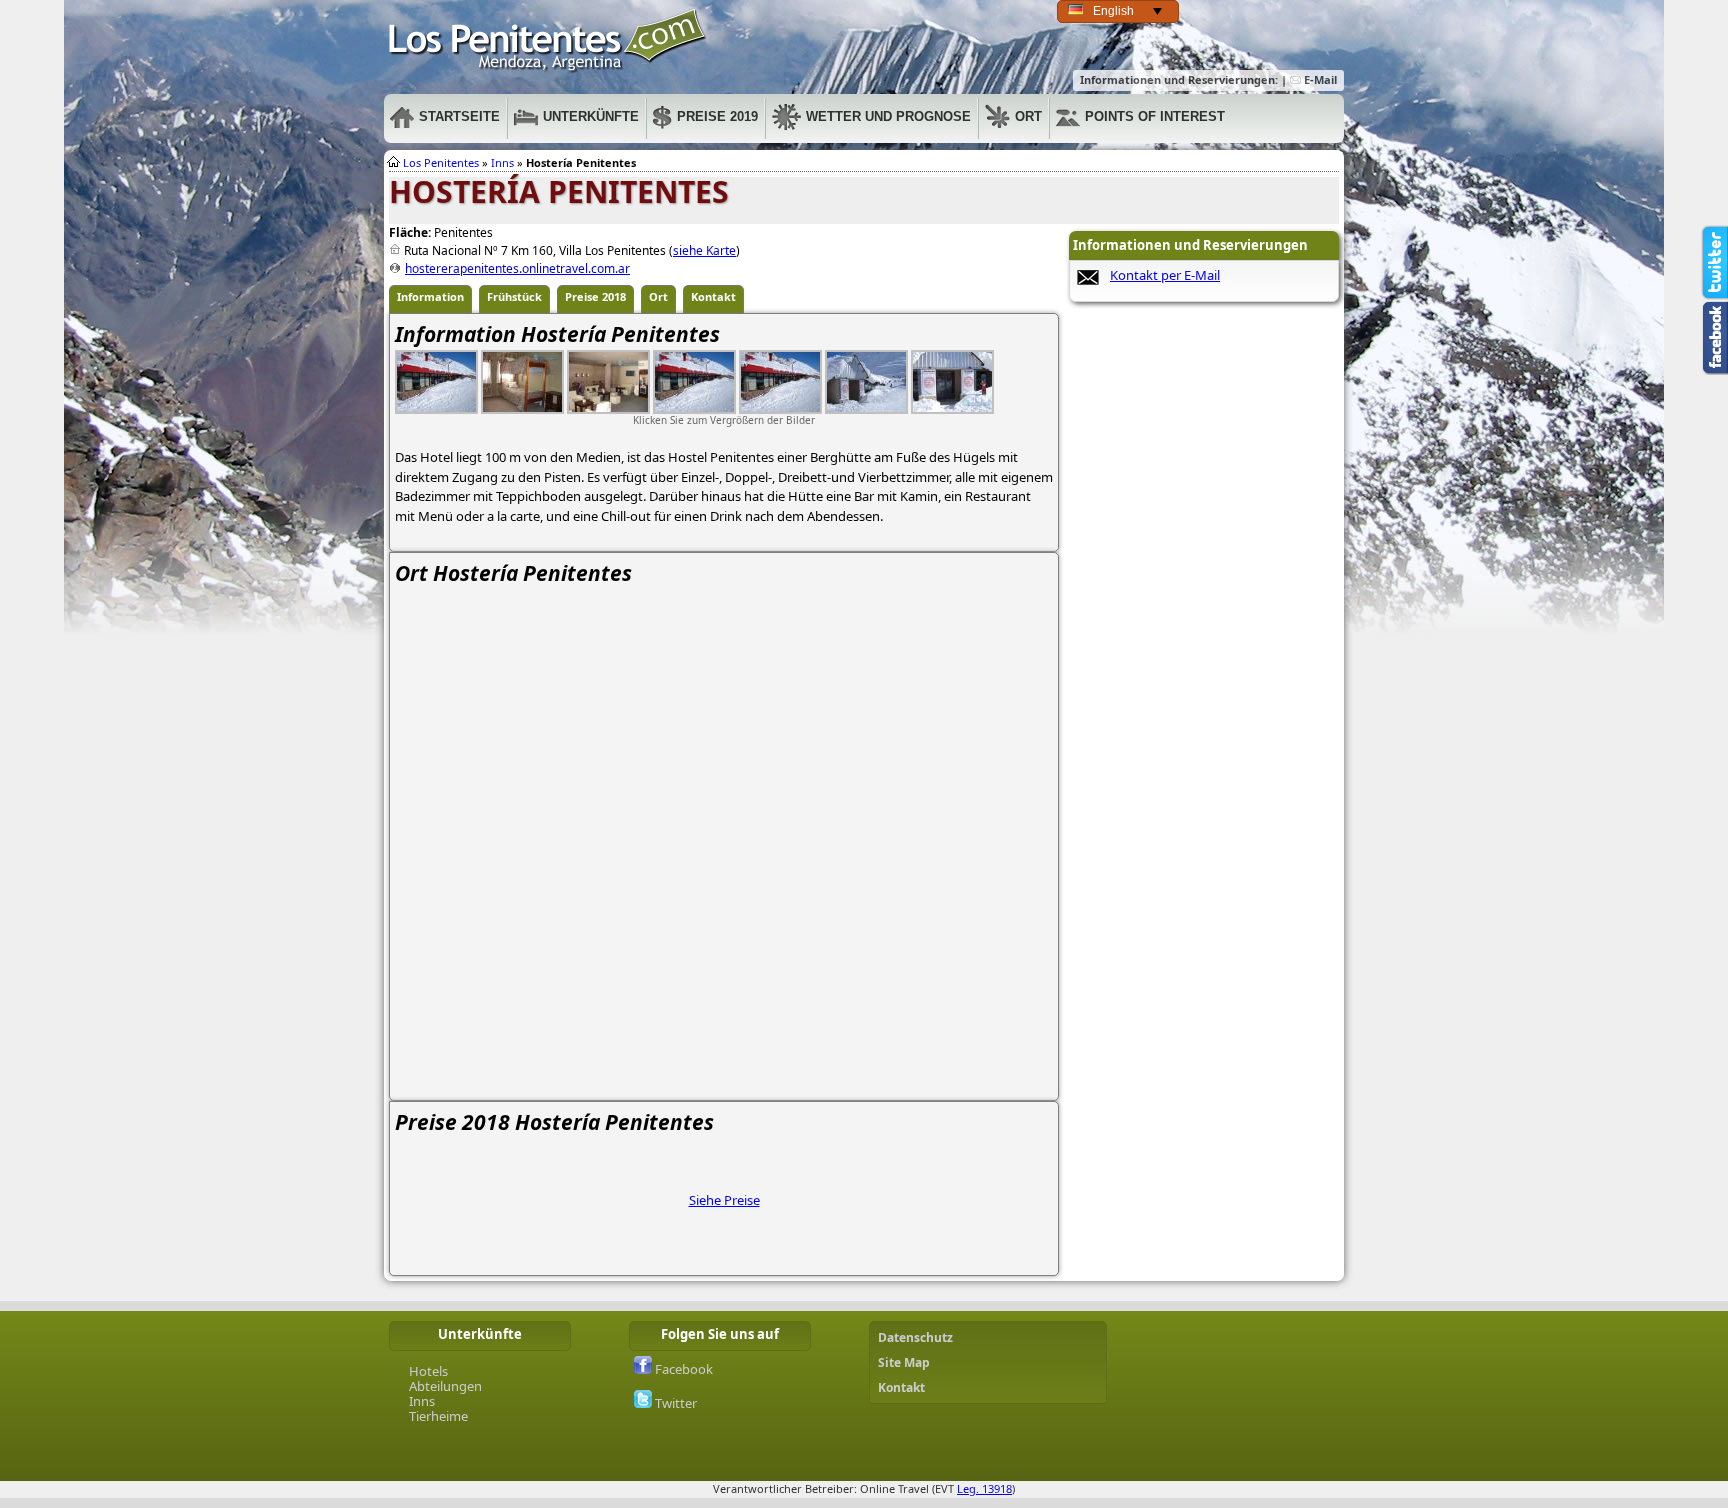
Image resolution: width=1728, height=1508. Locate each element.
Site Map (904, 1362)
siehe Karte (704, 250)
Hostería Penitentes (548, 40)
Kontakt (901, 1387)
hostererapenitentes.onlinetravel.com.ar (517, 268)
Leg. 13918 (984, 1488)
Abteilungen (445, 1386)
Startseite (459, 116)
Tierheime (438, 1416)
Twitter (674, 1403)
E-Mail (1319, 79)
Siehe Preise (724, 1200)
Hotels (428, 1371)
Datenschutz (915, 1337)
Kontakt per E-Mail (1165, 275)
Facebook (682, 1369)
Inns (502, 162)
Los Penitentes (441, 162)
